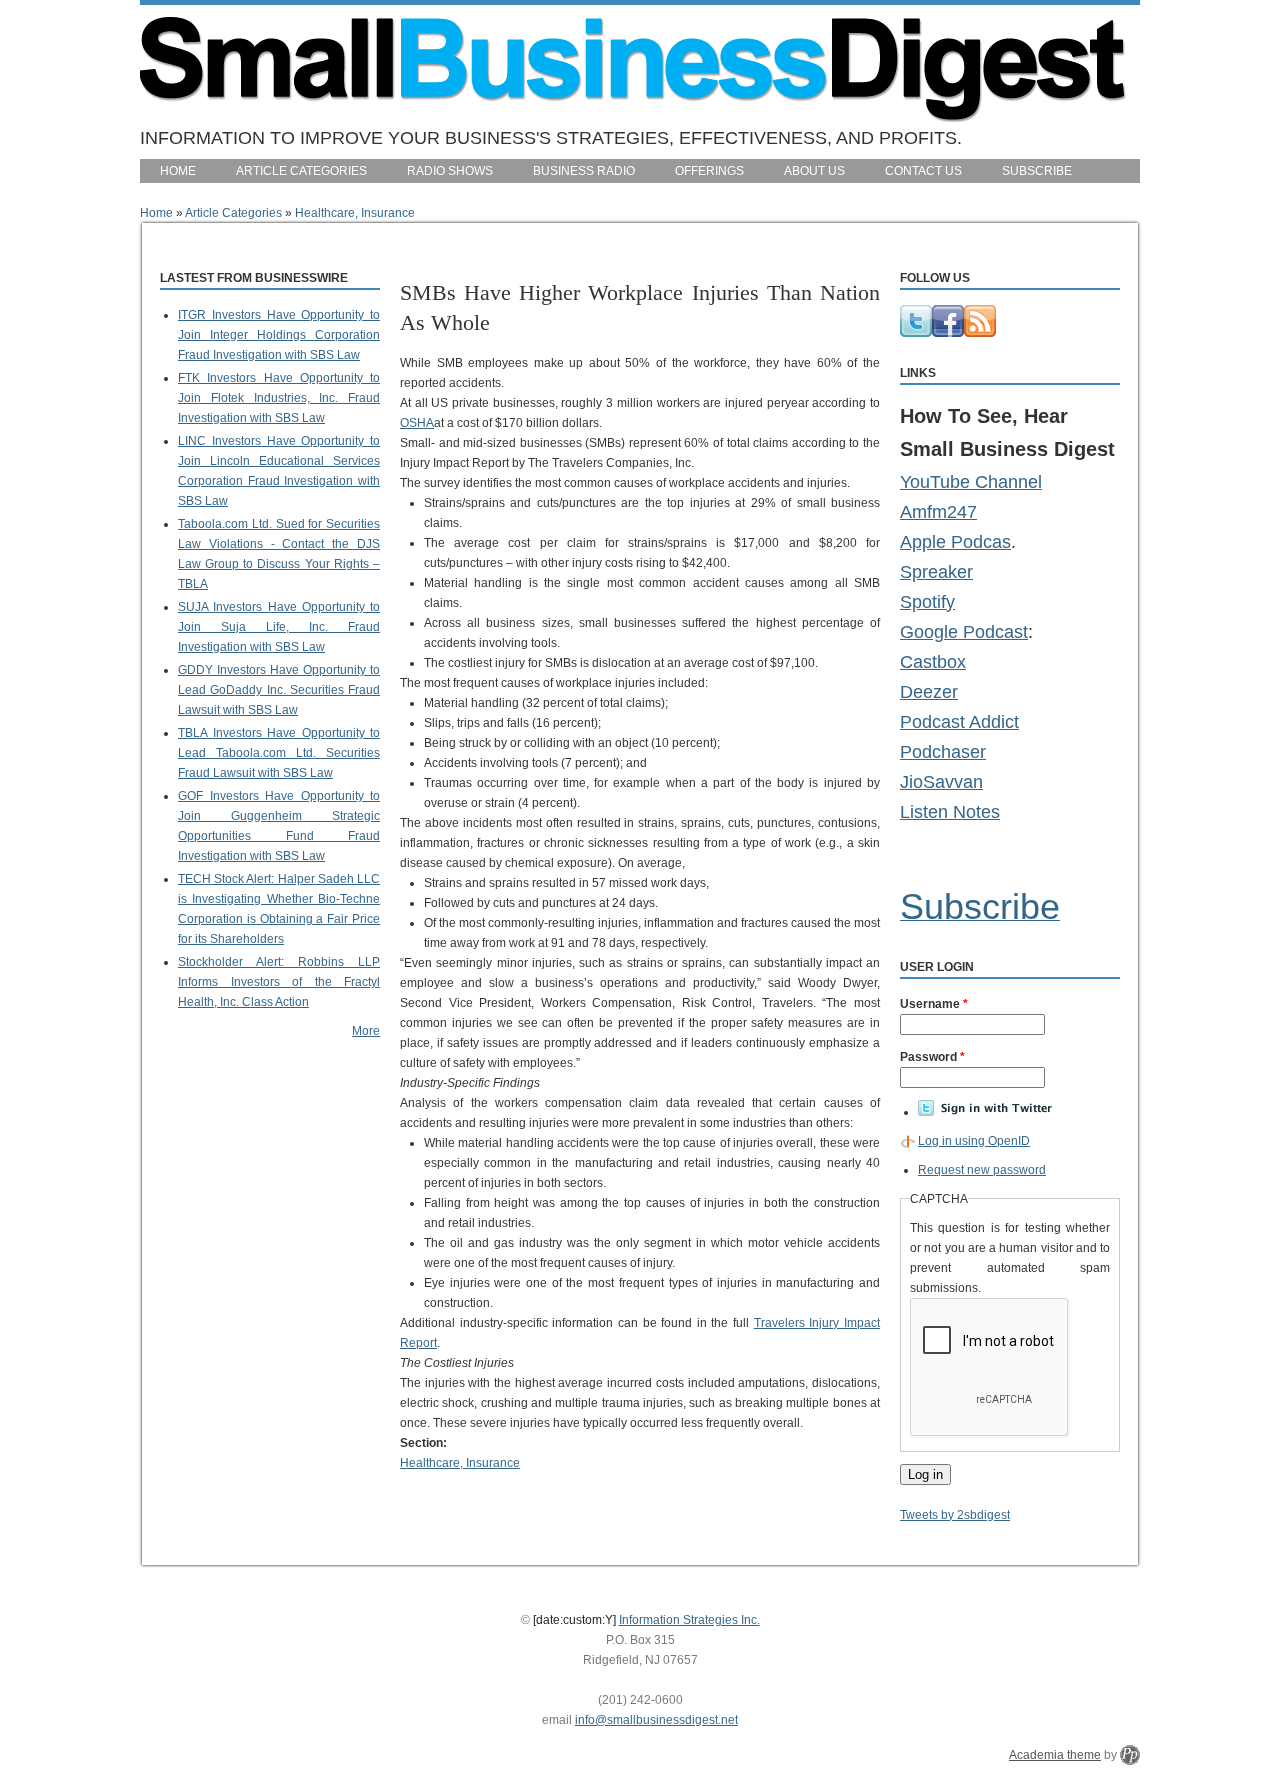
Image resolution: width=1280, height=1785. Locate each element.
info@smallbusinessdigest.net (656, 1720)
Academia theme (1055, 1755)
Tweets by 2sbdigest (955, 1515)
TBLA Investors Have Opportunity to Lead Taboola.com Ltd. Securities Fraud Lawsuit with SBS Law (279, 753)
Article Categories (301, 171)
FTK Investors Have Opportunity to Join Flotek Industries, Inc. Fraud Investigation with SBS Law (279, 398)
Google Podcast (964, 632)
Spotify (927, 602)
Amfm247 (938, 512)
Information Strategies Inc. (689, 1620)
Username (934, 1004)
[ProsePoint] (1130, 1755)
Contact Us (923, 171)
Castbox (933, 662)
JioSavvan (941, 782)
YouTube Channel (971, 482)
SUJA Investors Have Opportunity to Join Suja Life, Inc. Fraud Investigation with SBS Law (279, 627)
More (366, 1031)
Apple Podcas (955, 542)
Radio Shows (450, 171)
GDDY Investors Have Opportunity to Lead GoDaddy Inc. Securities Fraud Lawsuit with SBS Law (279, 690)
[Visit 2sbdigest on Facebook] (948, 333)
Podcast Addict (959, 722)
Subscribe (1037, 171)
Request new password (982, 1170)
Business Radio (584, 171)
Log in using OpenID (974, 1141)
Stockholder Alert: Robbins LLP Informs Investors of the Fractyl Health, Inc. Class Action (279, 982)
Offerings (709, 171)
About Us (814, 171)
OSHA (417, 423)
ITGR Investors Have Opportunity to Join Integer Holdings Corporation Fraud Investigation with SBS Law (279, 335)
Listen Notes (950, 812)
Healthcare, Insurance (355, 213)
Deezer (929, 692)
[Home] (633, 117)
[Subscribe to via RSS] (980, 333)
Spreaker (936, 572)
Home (178, 171)
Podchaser (943, 752)
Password (932, 1057)
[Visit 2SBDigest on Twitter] (916, 333)
